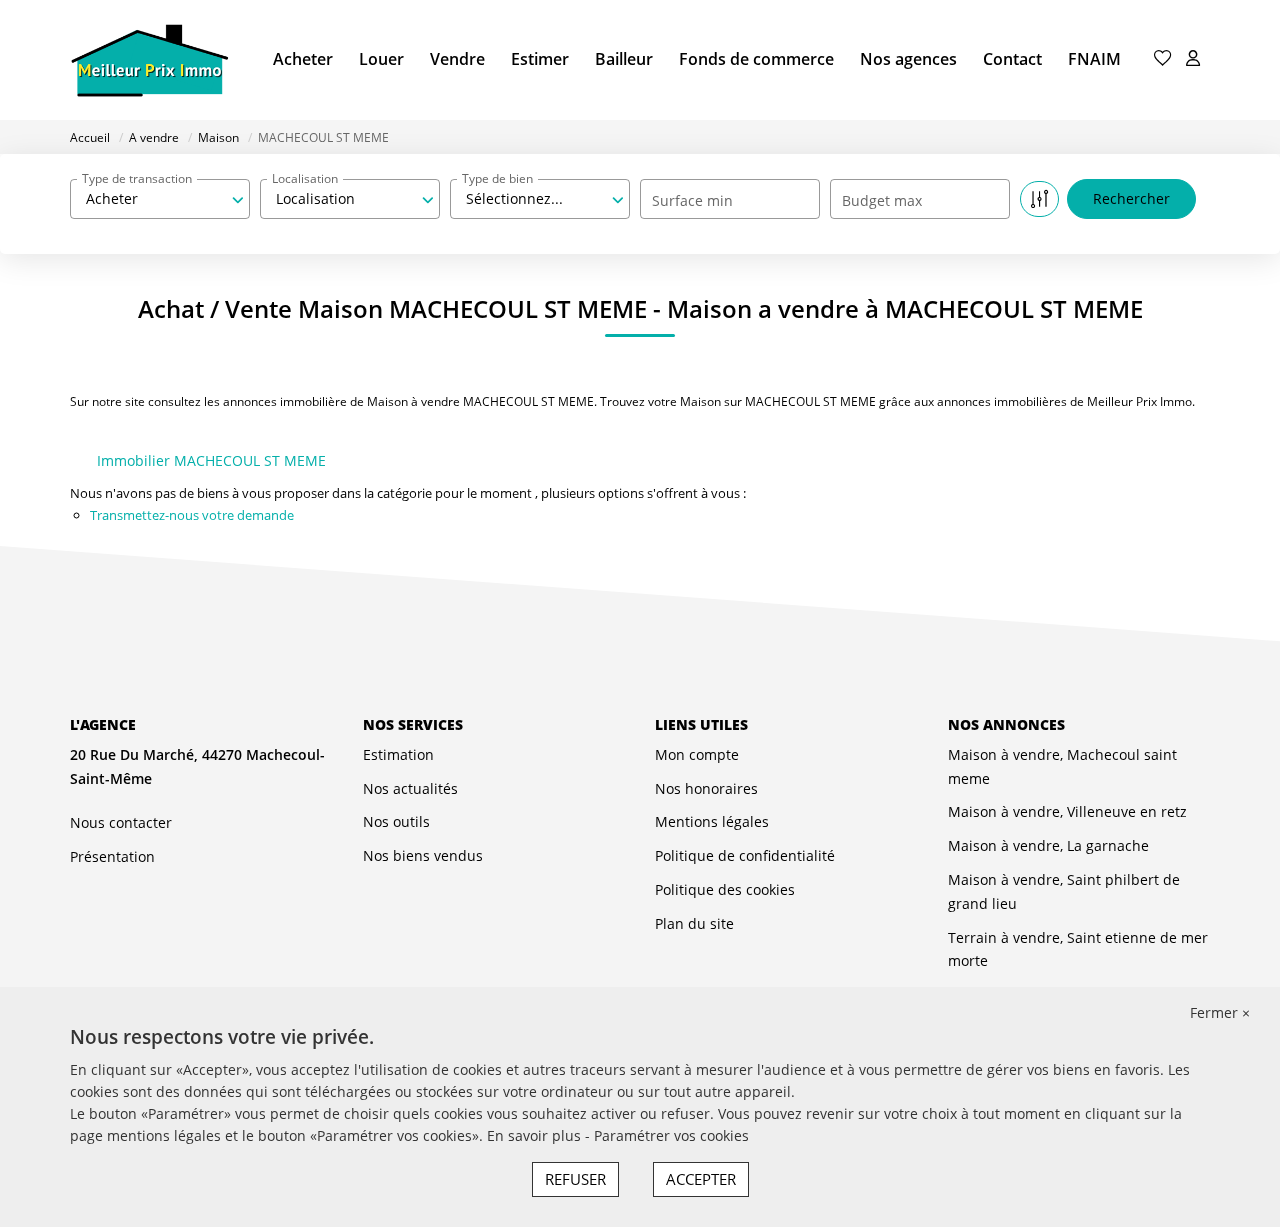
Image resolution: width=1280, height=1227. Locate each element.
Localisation (305, 178)
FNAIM (1094, 59)
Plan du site (694, 923)
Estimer (540, 59)
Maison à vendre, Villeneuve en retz (1067, 811)
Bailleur (624, 59)
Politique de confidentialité (745, 855)
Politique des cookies (725, 889)
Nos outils (396, 821)
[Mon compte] (1193, 59)
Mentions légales (712, 821)
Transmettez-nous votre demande (192, 515)
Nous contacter (121, 822)
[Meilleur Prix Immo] (149, 60)
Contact (1012, 59)
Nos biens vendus (423, 855)
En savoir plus (536, 1135)
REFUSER (575, 1179)
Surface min (692, 200)
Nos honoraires (706, 788)
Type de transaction (137, 178)
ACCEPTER (701, 1179)
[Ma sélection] (1163, 59)
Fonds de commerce (756, 59)
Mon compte (697, 754)
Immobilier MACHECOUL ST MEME (211, 460)
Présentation (112, 856)
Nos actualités (410, 788)
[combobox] (160, 199)
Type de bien (497, 178)
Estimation (398, 754)
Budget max (882, 200)
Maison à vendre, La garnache (1048, 845)
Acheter (303, 59)
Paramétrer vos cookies (671, 1135)
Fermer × (1220, 1012)
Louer (381, 59)
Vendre (457, 59)
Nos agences (908, 59)
